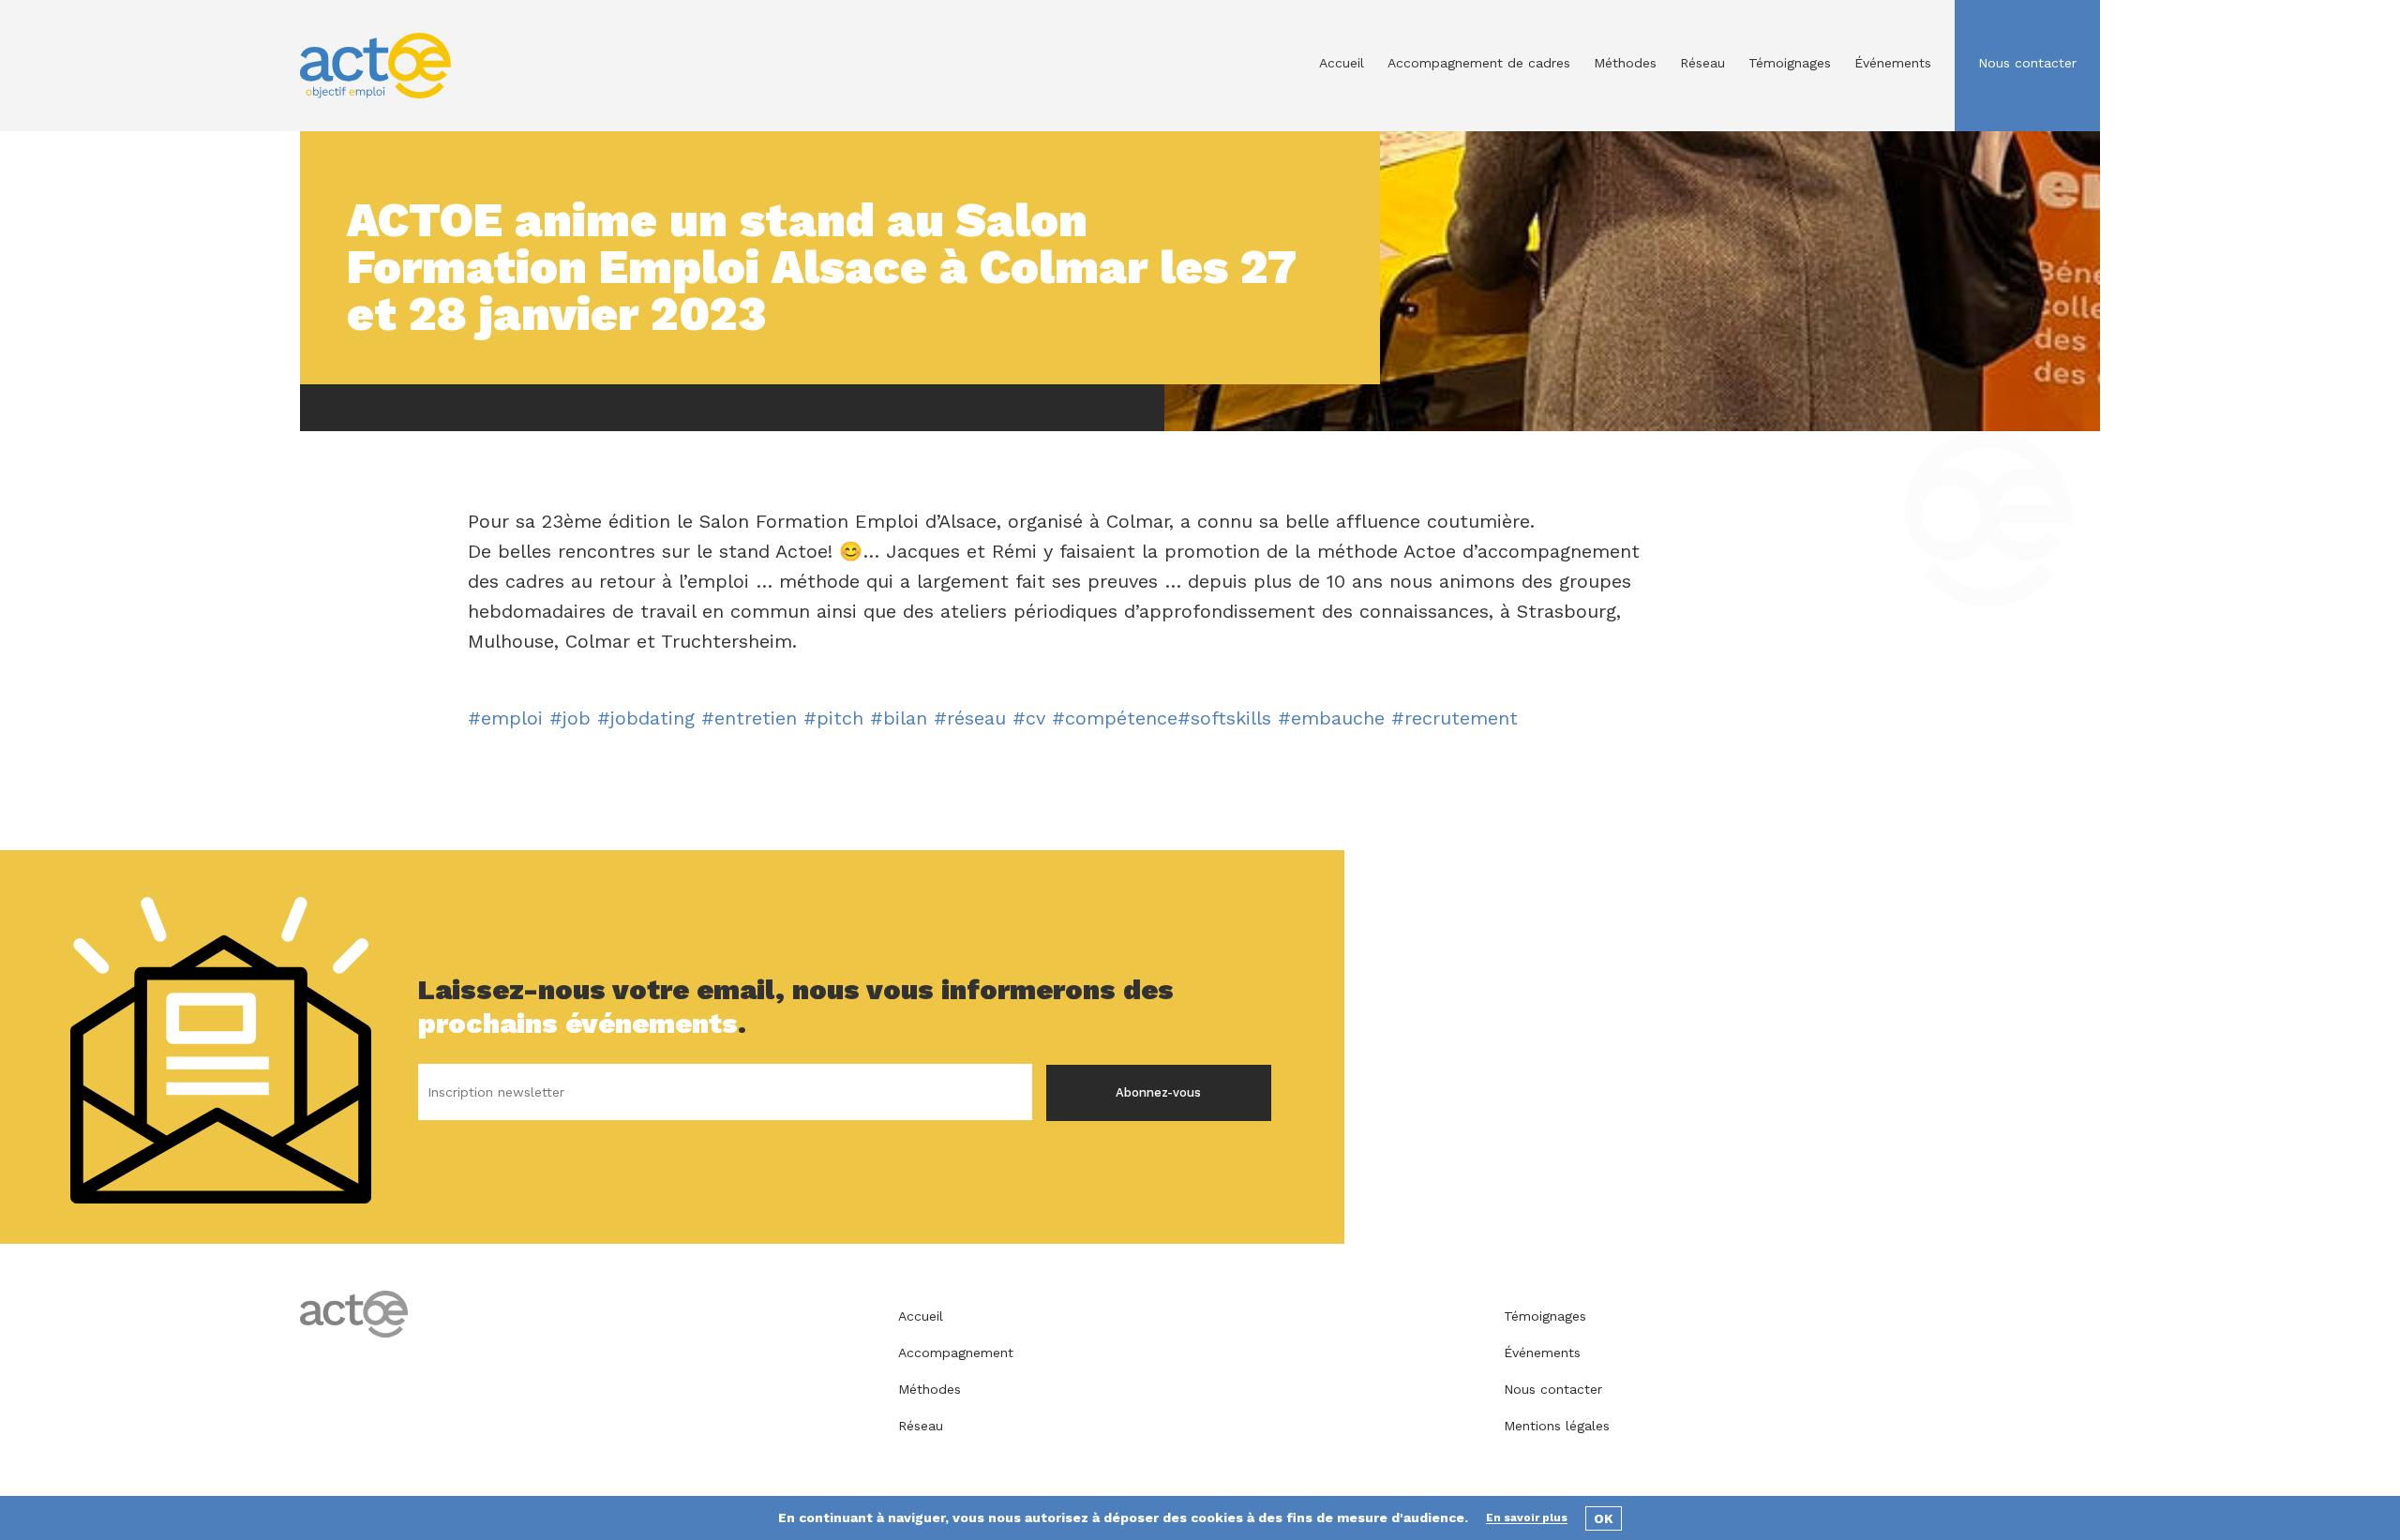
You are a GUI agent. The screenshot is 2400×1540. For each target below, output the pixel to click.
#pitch (833, 718)
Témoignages (1790, 63)
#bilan (899, 718)
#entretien (749, 718)
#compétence (1115, 718)
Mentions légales (1557, 1426)
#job (570, 718)
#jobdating (646, 718)
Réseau (1702, 63)
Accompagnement (956, 1353)
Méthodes (1625, 63)
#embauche (1331, 718)
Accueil (1342, 63)
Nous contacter (2027, 63)
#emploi (505, 718)
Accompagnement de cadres (1479, 63)
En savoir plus (1527, 1518)
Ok (1604, 1518)
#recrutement (1455, 718)
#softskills (1224, 718)
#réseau (970, 718)
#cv (1029, 718)
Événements (1893, 63)
